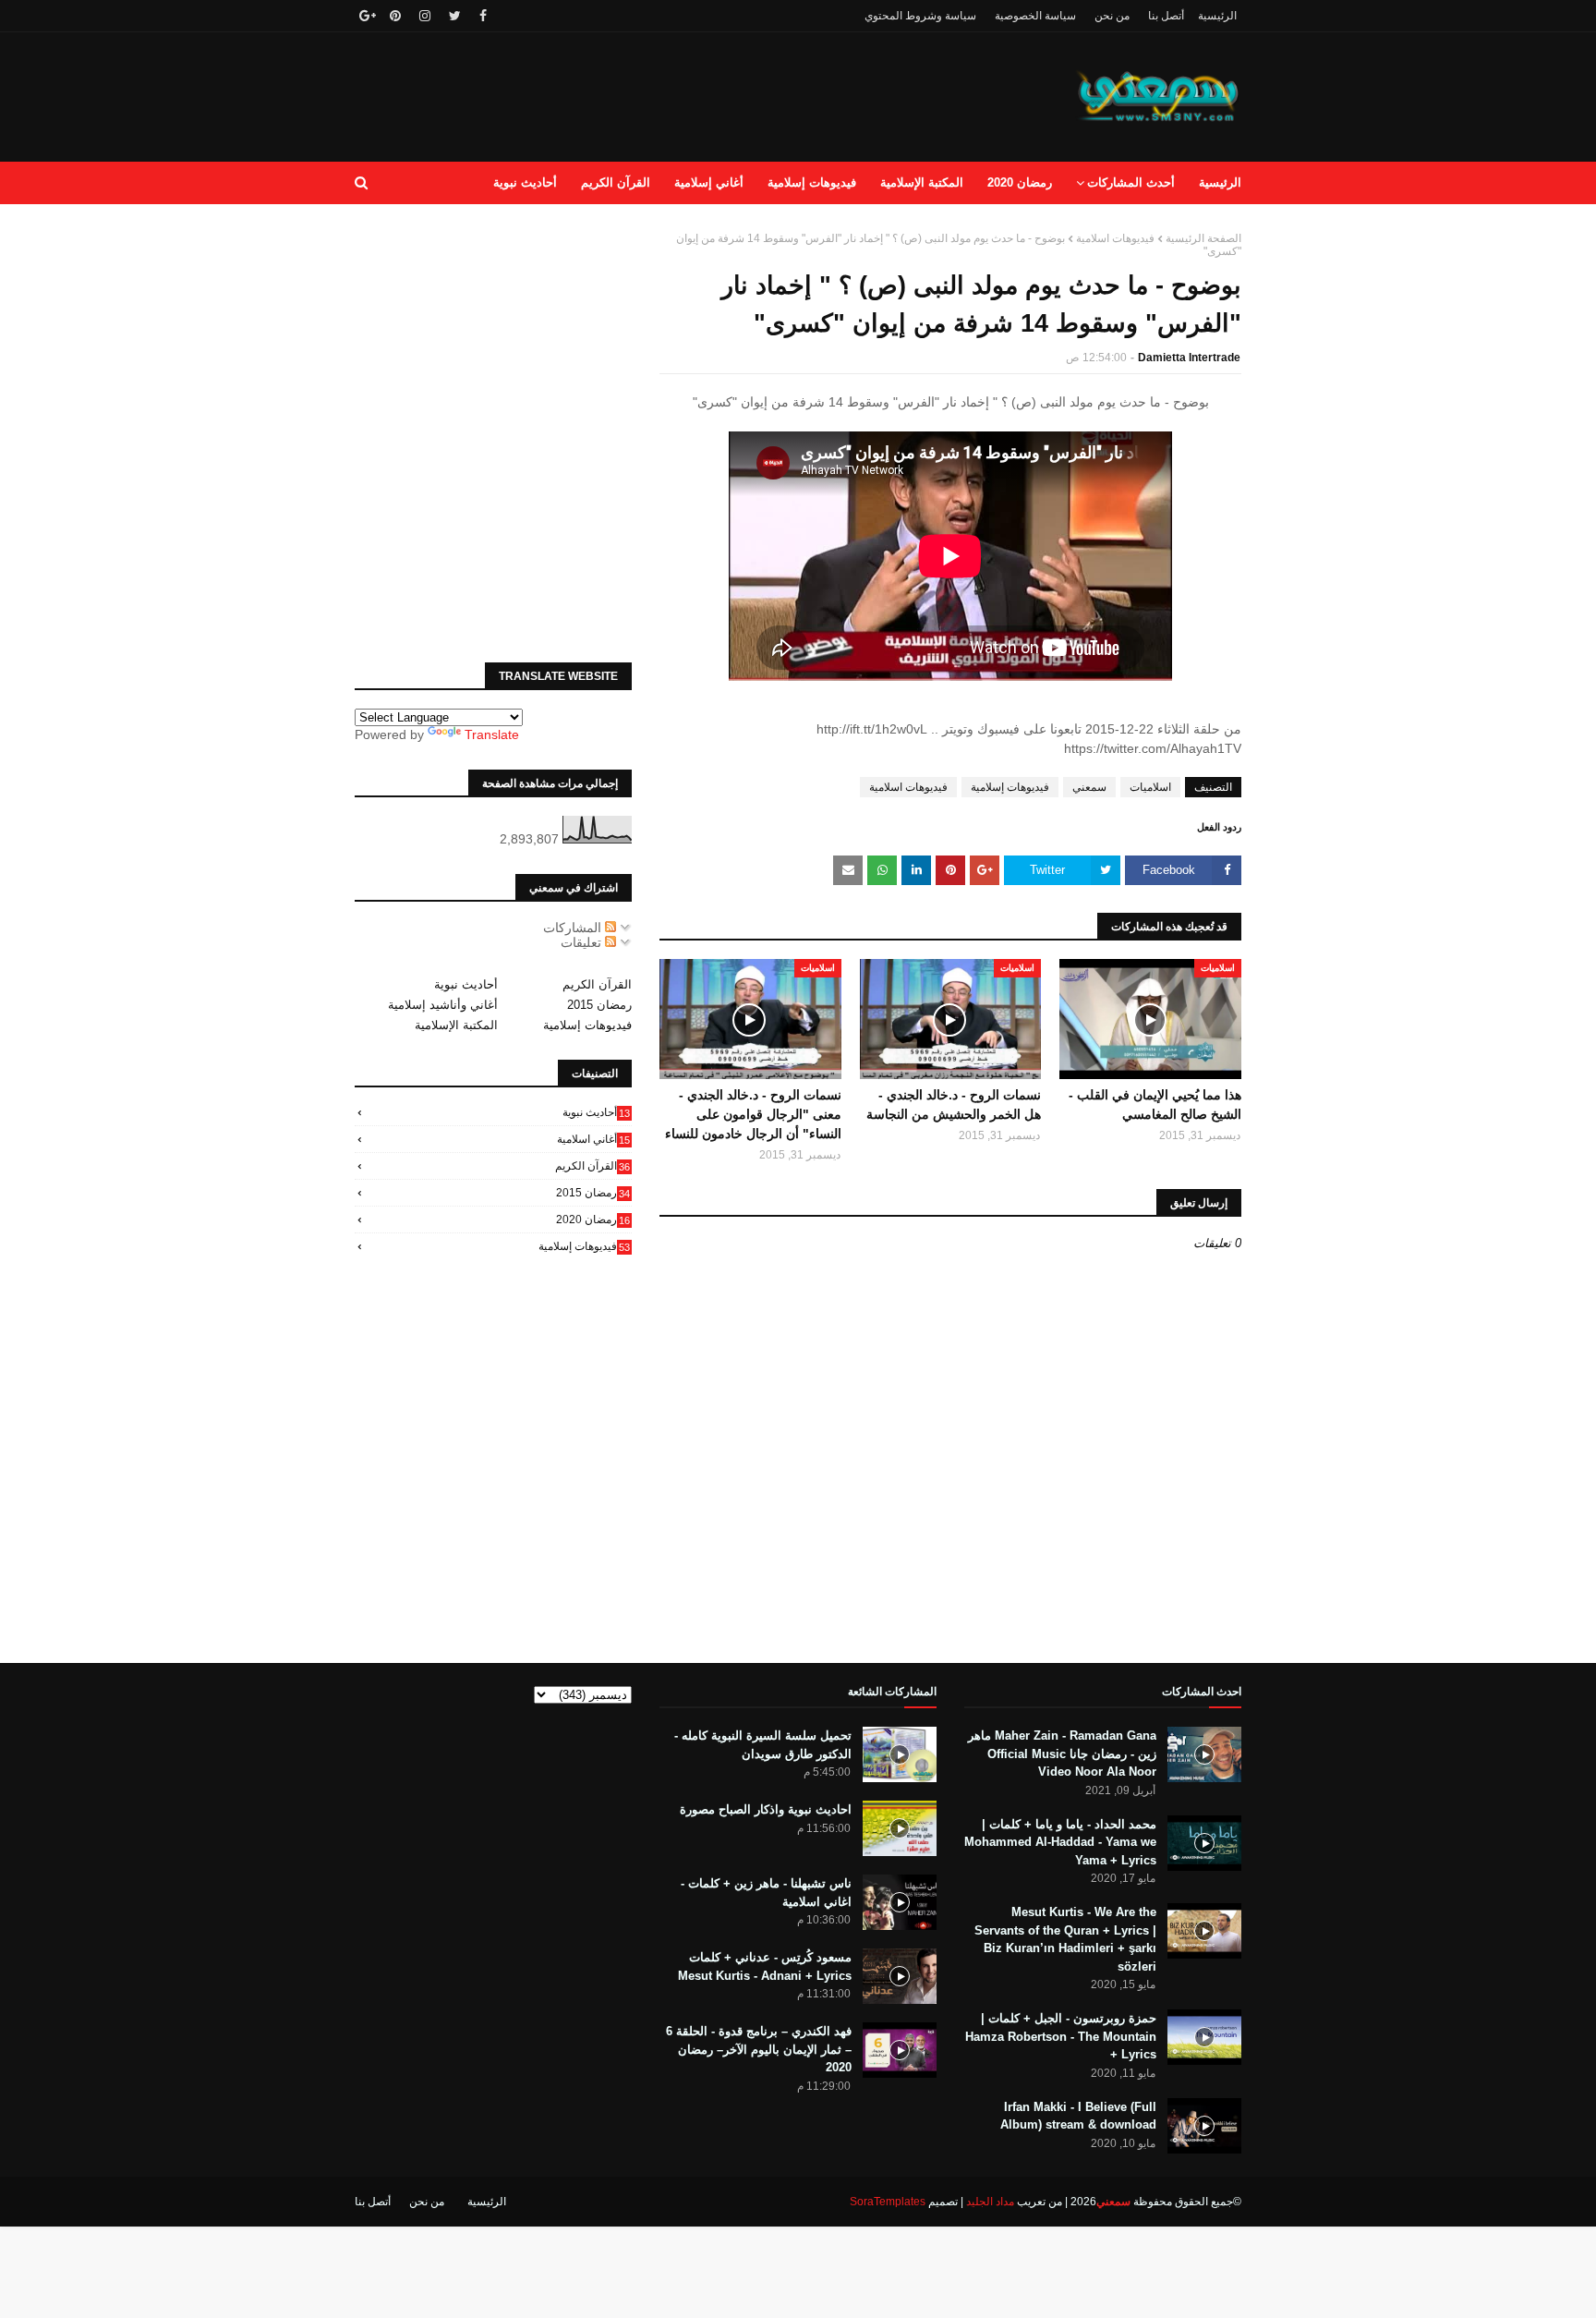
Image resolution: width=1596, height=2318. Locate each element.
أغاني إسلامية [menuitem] (709, 182)
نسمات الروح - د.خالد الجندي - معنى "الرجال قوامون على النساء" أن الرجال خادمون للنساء (753, 1114)
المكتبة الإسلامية (456, 1025)
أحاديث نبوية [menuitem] (525, 182)
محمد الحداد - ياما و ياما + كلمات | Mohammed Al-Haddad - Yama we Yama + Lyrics (1060, 1842)
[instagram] (425, 16)
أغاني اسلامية (593, 1139)
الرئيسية (1217, 16)
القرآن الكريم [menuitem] (616, 182)
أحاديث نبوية (466, 984)
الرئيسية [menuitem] (1220, 182)
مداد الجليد (990, 2202)
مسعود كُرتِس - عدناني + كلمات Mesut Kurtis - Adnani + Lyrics (765, 1966)
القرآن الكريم (597, 984)
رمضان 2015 (599, 1005)
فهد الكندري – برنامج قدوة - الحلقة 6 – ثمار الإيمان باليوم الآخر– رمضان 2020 (759, 2049)
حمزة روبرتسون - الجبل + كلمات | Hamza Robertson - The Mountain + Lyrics (1061, 2036)
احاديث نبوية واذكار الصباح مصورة (766, 1809)
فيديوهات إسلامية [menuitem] (812, 182)
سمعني (1089, 787)
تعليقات (583, 942)
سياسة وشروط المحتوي (920, 16)
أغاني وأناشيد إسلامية (443, 1005)
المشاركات (574, 928)
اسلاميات (1150, 787)
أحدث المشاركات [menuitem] (1131, 182)
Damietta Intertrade (1189, 358)
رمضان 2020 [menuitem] (1020, 182)
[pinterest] (395, 16)
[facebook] (483, 16)
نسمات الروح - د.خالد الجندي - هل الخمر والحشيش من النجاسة (954, 1104)
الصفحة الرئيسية (1203, 238)
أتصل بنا (1166, 16)
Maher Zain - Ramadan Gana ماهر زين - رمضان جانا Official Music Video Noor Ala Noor (1062, 1754)
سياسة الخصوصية (1035, 16)
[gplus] (365, 16)
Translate (492, 734)
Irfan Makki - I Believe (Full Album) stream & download (1078, 2116)
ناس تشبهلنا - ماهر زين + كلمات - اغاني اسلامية (766, 1893)
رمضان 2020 (593, 1220)
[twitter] (455, 16)
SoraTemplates (888, 2202)
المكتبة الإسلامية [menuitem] (922, 182)
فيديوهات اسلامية (1115, 238)
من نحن (1112, 16)
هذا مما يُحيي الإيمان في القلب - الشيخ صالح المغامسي (1155, 1104)
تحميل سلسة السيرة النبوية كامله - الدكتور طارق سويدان (763, 1745)
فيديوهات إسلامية (1010, 787)
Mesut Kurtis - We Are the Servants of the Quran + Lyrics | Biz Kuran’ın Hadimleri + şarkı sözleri (1065, 1939)
